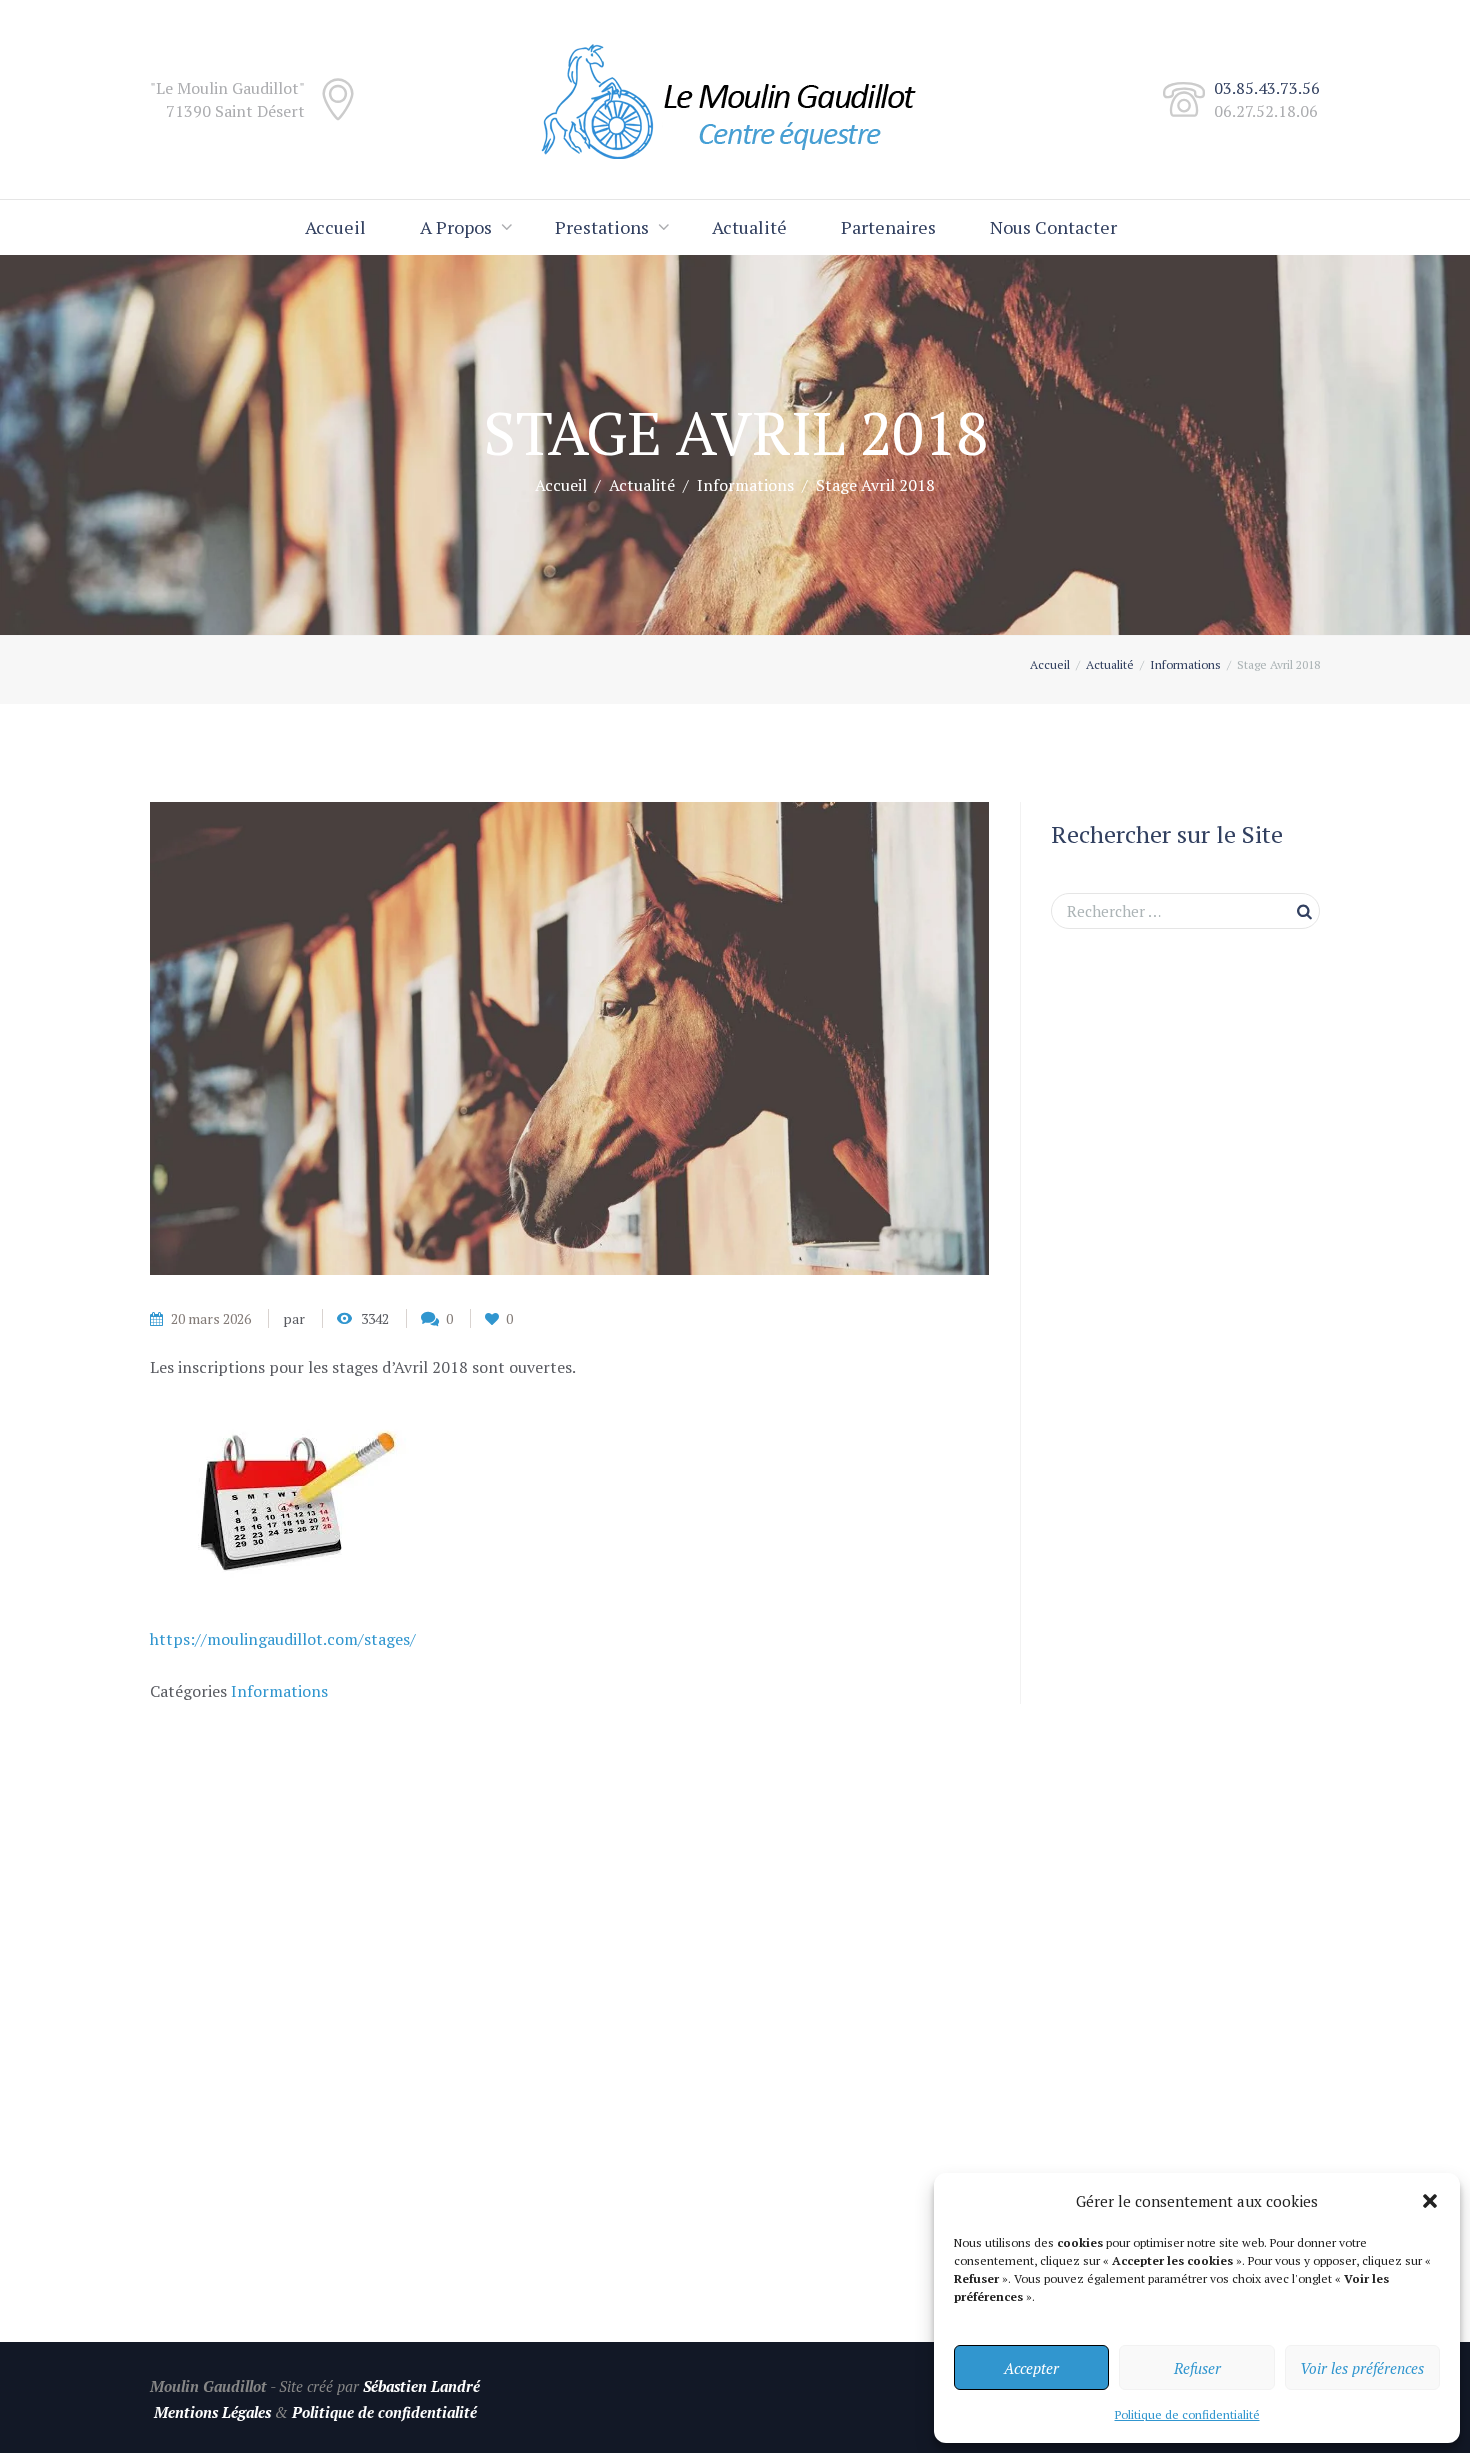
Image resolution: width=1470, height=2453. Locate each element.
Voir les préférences (1362, 2368)
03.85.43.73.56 (1267, 88)
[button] (1430, 2201)
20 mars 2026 (211, 1318)
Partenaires (888, 227)
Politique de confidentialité (1187, 2414)
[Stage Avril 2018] (569, 1038)
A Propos (456, 227)
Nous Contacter (1053, 227)
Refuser (1197, 2368)
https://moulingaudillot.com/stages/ (283, 1639)
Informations (745, 485)
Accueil (335, 227)
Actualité (749, 227)
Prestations (602, 227)
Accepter (1031, 2368)
